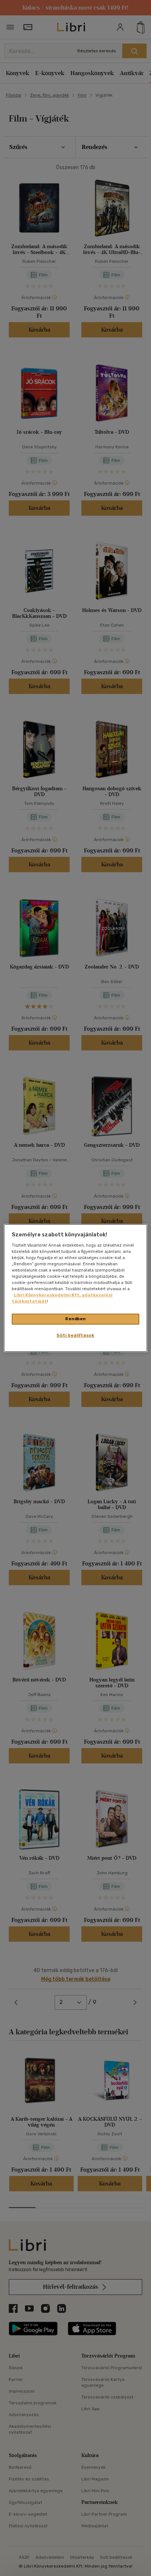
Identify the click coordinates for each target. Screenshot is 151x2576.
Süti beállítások (75, 1335)
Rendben (75, 1319)
